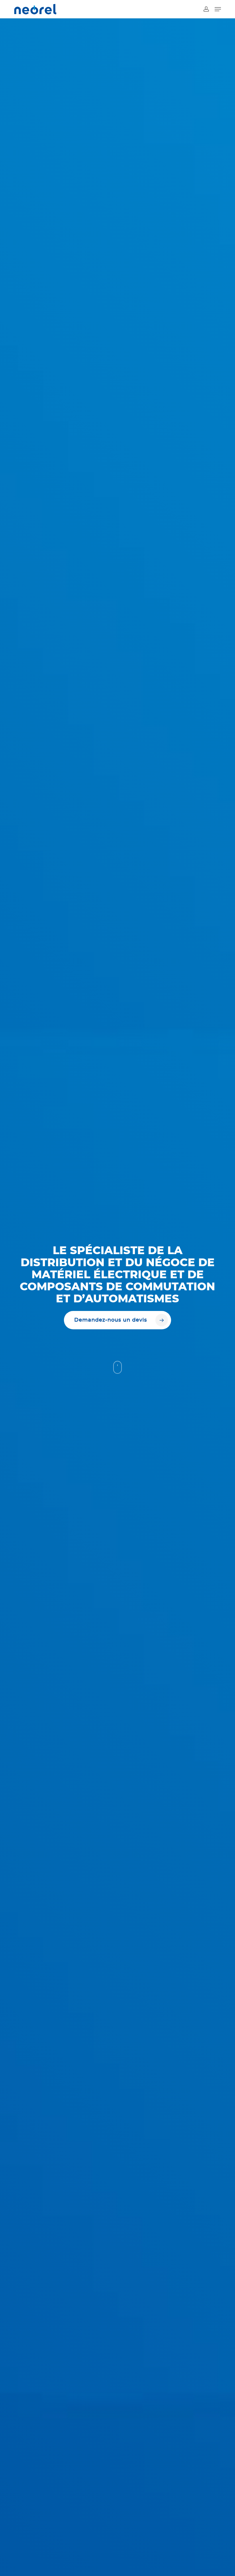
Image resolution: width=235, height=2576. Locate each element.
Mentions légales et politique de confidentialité (157, 2568)
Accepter (157, 2555)
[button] (224, 2516)
